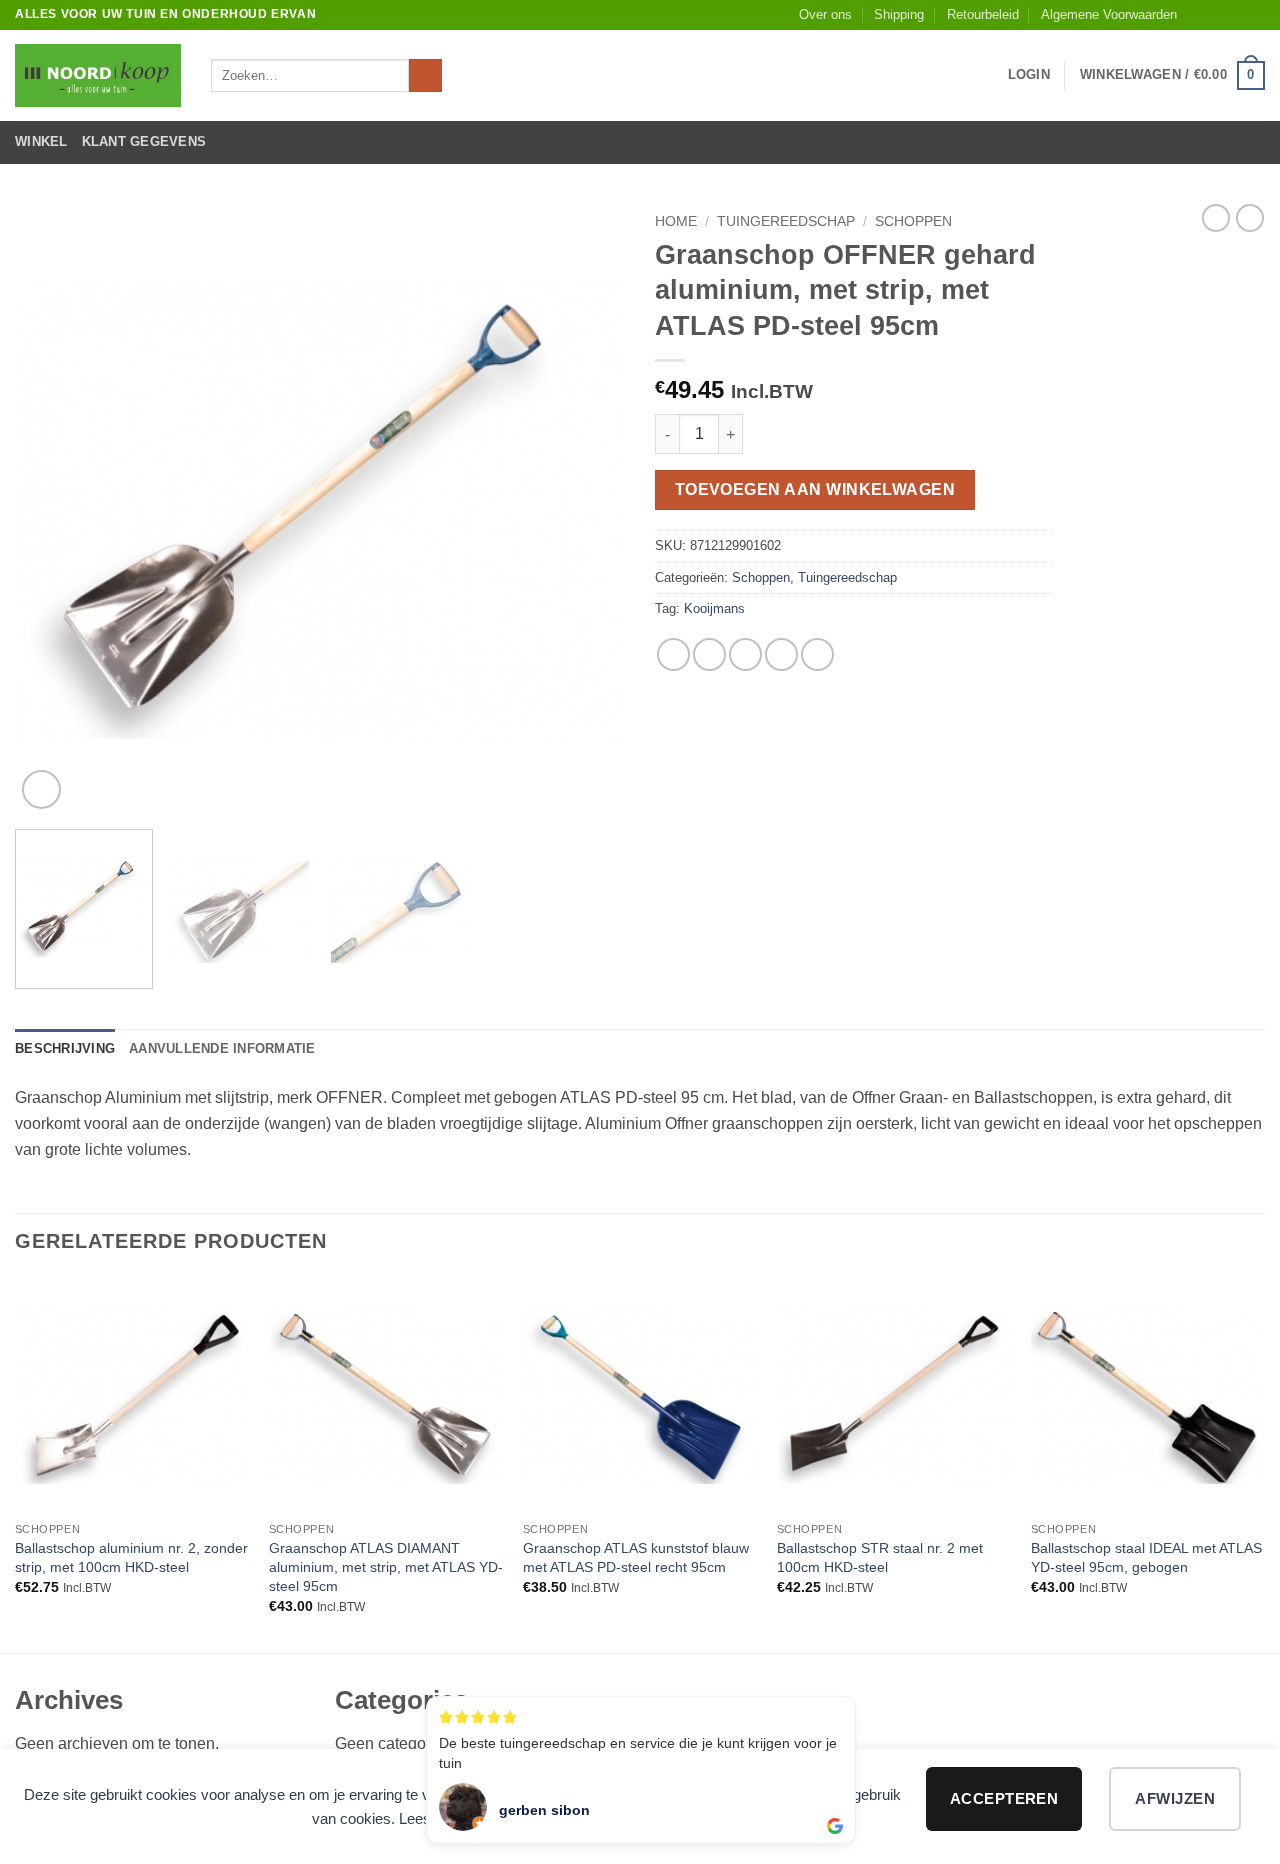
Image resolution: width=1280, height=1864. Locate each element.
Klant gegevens (144, 141)
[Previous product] (1250, 218)
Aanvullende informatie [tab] (222, 1048)
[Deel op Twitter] (709, 654)
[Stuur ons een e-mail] (1255, 15)
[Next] (588, 509)
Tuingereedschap (786, 221)
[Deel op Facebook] (673, 654)
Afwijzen (1175, 1798)
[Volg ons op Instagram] (1217, 15)
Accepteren (1004, 1798)
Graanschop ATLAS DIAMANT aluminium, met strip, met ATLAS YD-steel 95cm (386, 1566)
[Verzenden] (425, 76)
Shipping (899, 14)
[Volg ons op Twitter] (1236, 15)
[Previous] (52, 509)
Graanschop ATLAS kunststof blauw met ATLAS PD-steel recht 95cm (636, 1557)
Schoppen (913, 221)
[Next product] (1216, 218)
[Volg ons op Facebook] (1198, 15)
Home (676, 221)
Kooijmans (714, 608)
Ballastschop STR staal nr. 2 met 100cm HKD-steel (880, 1557)
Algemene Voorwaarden (1109, 14)
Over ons (825, 14)
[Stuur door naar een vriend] (745, 654)
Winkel (41, 141)
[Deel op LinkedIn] (817, 654)
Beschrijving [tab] (65, 1048)
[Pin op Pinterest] (781, 654)
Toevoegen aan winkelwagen (815, 489)
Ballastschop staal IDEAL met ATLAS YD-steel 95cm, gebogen (1146, 1557)
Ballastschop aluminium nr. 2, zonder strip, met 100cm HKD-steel (131, 1557)
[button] (1029, 75)
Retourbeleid (983, 14)
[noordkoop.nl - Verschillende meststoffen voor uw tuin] (98, 75)
